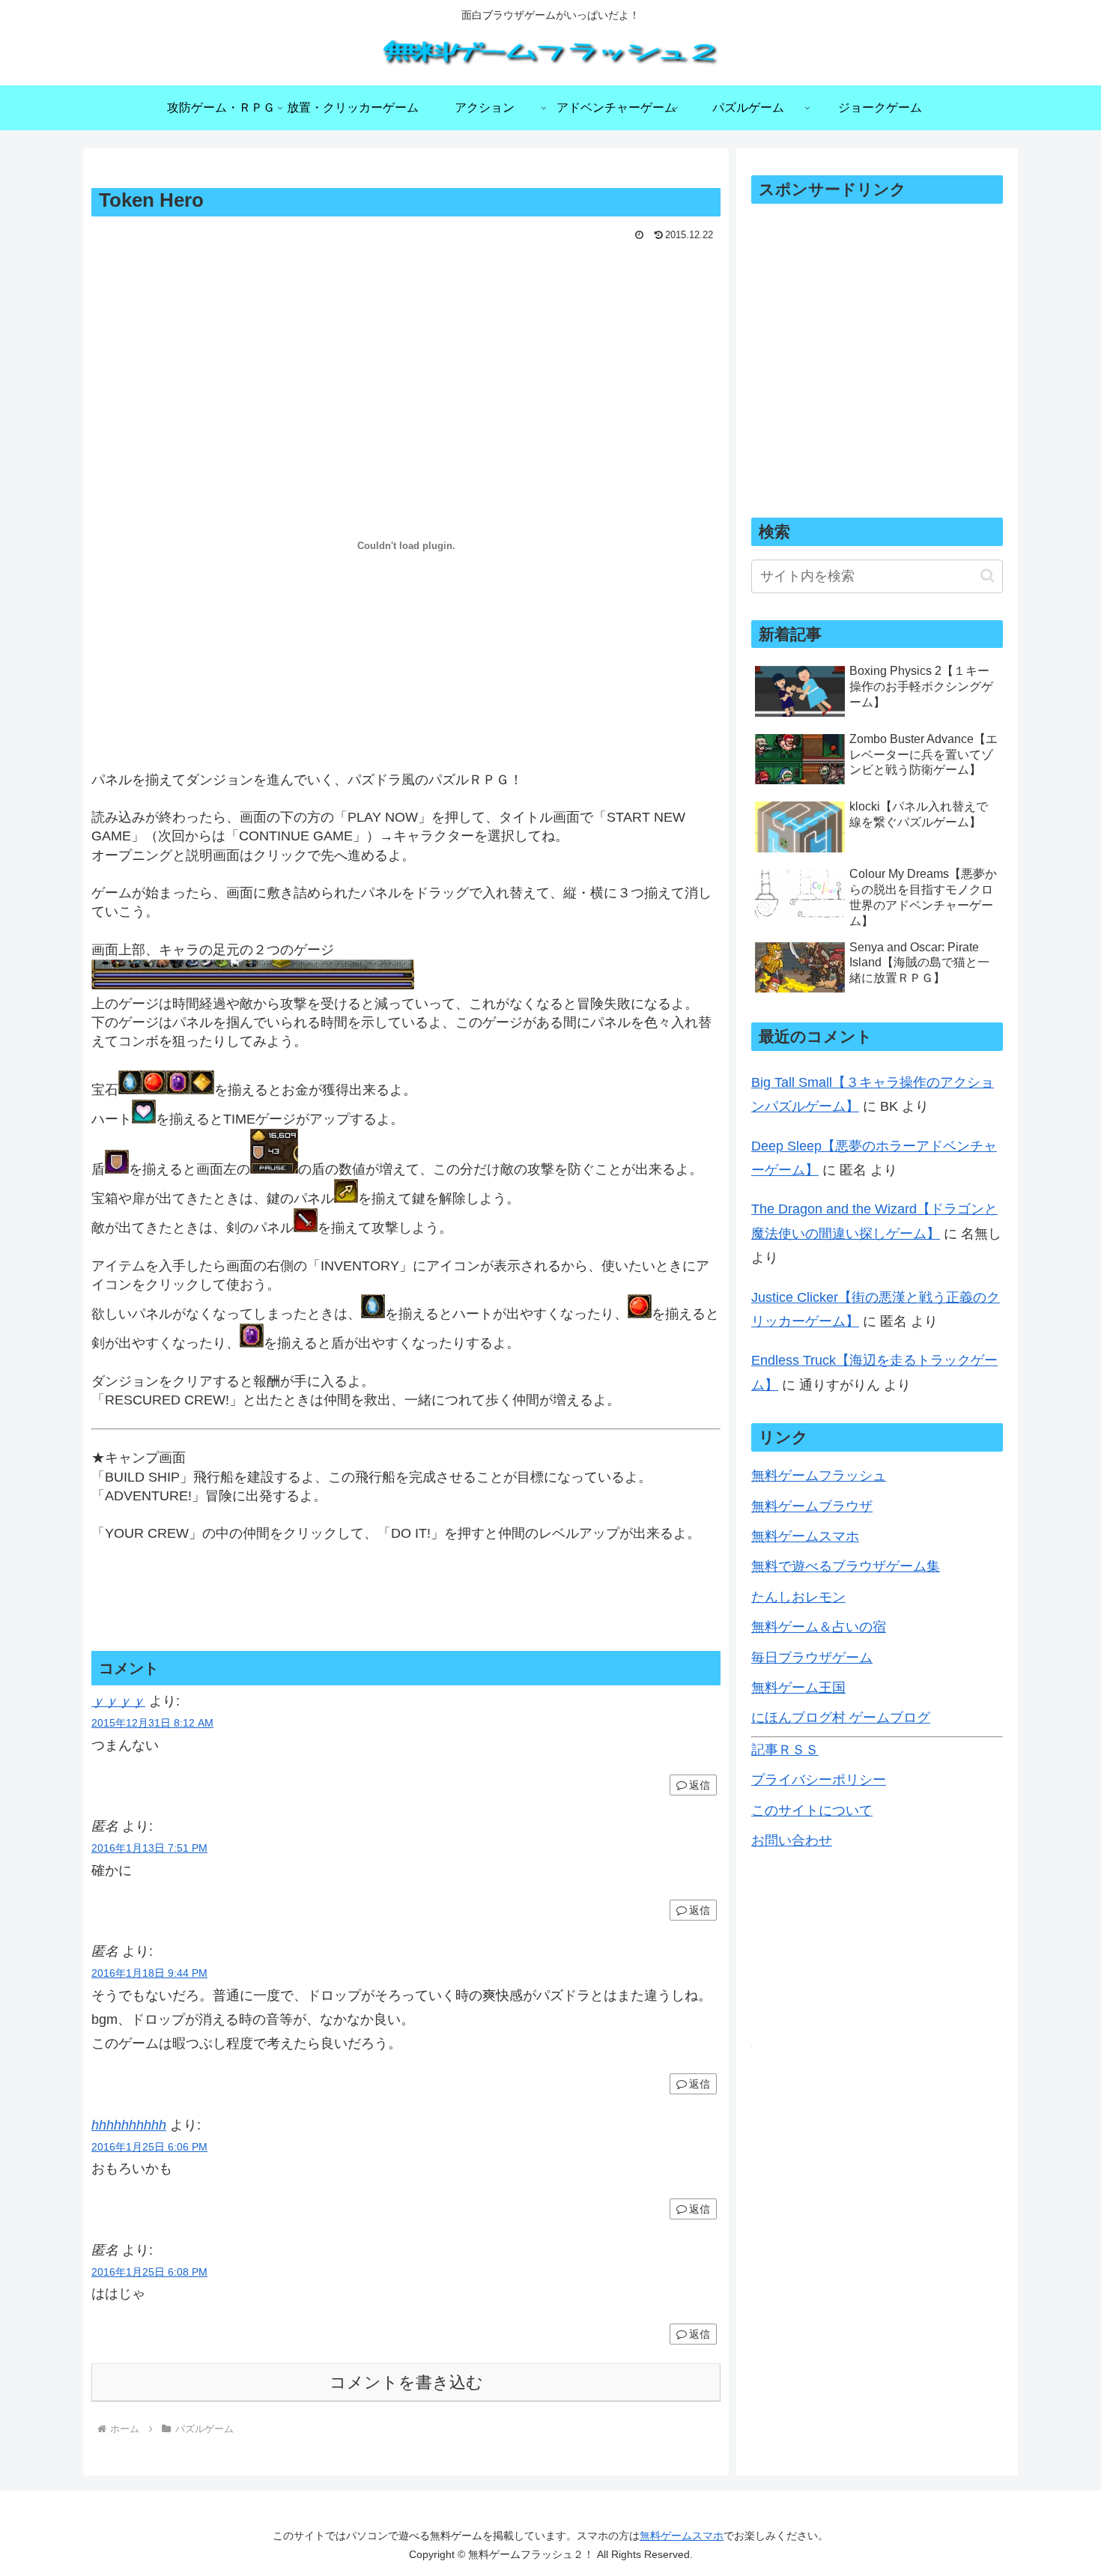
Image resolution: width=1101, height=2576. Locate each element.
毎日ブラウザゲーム (812, 1658)
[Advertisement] (406, 287)
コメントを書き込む (406, 2382)
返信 (700, 1785)
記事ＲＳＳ (785, 1750)
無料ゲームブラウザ (812, 1506)
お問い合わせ (792, 1840)
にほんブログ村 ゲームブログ (841, 1718)
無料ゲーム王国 (798, 1688)
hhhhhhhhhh (129, 2125)
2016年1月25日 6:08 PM (149, 2272)
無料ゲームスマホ (805, 1536)
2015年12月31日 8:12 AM (152, 1723)
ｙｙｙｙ (118, 1701)
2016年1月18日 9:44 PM (149, 1973)
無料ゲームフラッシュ (819, 1476)
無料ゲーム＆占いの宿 (819, 1627)
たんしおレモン (798, 1597)
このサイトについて (812, 1810)
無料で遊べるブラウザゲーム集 (846, 1566)
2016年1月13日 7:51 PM (149, 1848)
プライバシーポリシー (819, 1780)
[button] (988, 576)
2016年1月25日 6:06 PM (149, 2147)
